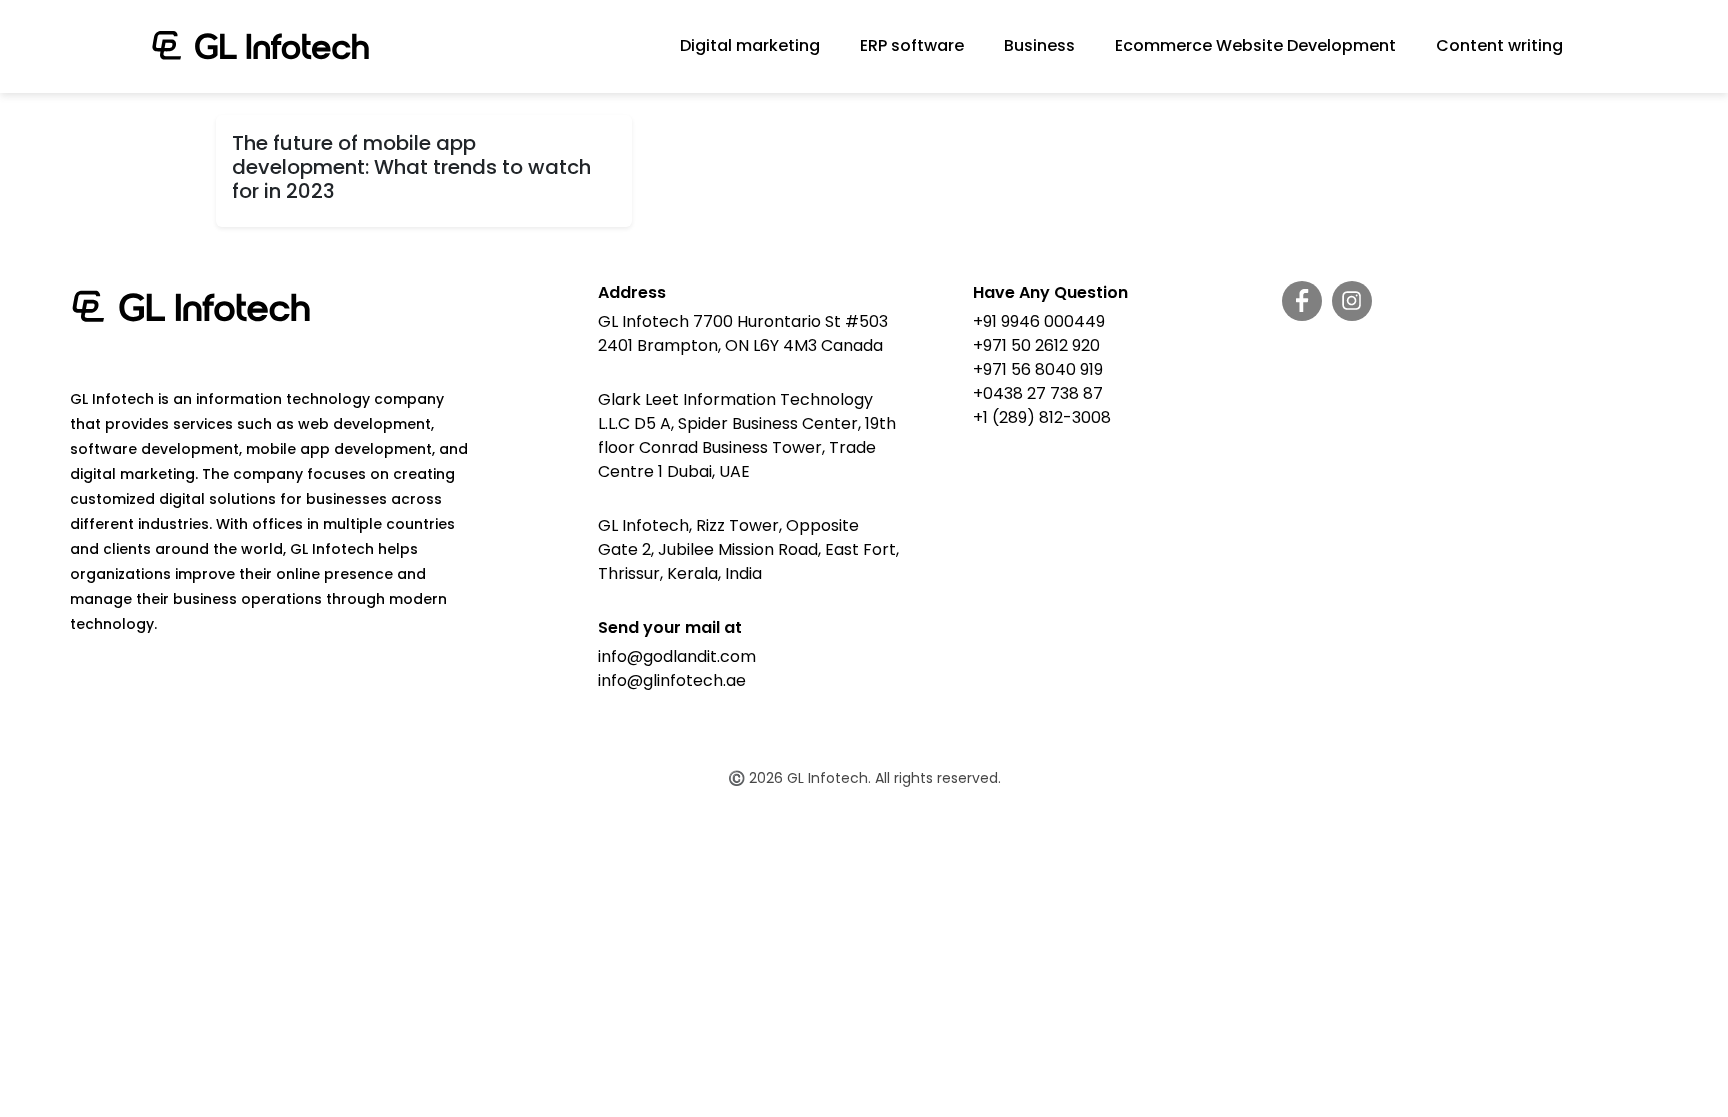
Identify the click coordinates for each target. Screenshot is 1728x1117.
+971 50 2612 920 (1036, 345)
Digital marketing (750, 45)
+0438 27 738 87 (1038, 393)
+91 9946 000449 (1039, 321)
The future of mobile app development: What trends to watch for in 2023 (411, 167)
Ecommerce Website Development (1255, 45)
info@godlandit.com (677, 656)
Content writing (1499, 45)
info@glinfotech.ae (672, 680)
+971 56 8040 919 (1038, 369)
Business (1039, 45)
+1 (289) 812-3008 (1042, 417)
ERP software (912, 45)
